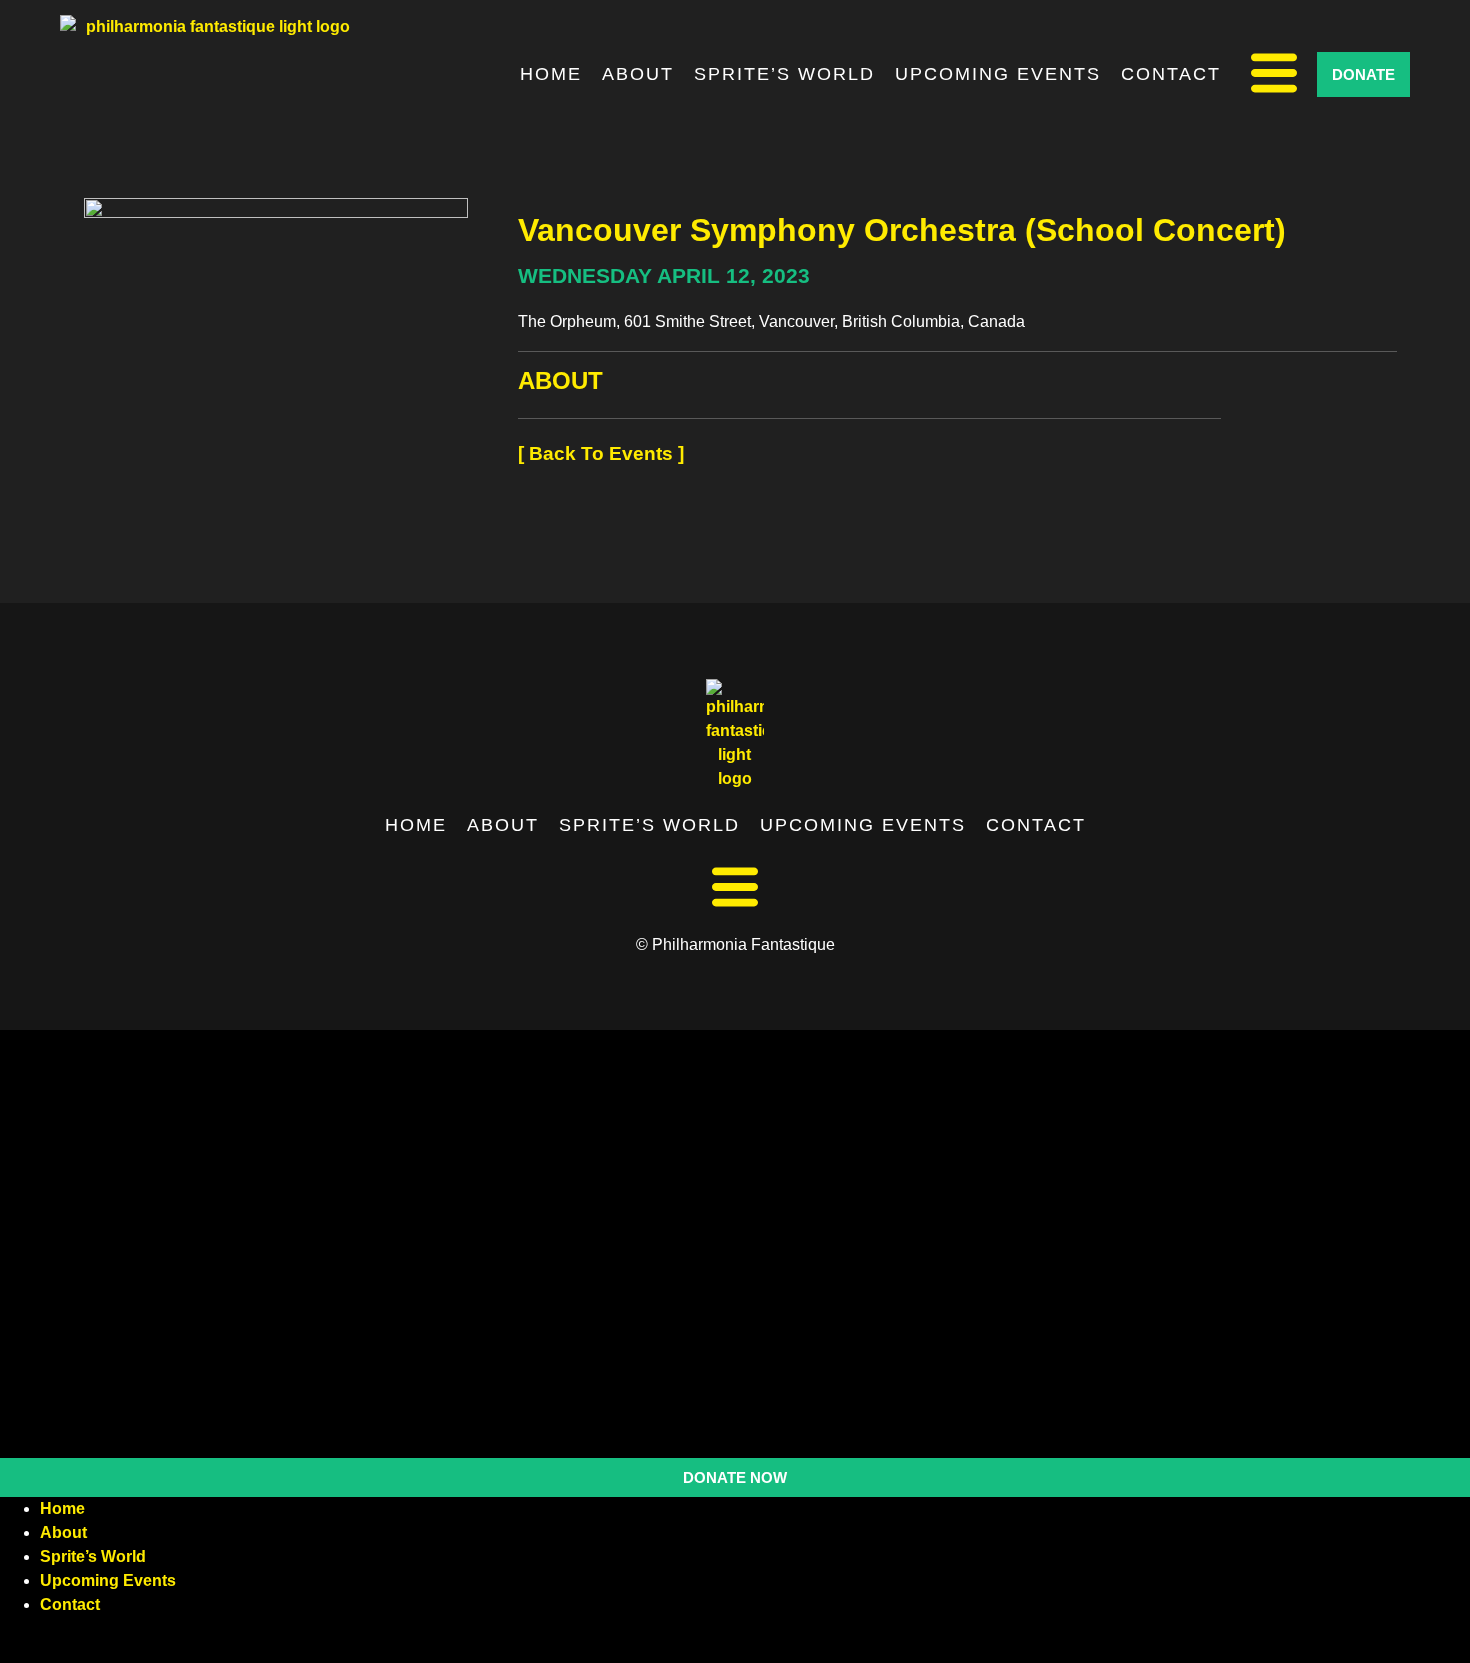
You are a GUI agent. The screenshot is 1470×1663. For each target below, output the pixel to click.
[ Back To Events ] (601, 453)
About (638, 74)
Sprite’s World (784, 74)
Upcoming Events (998, 74)
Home (551, 74)
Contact (1171, 74)
